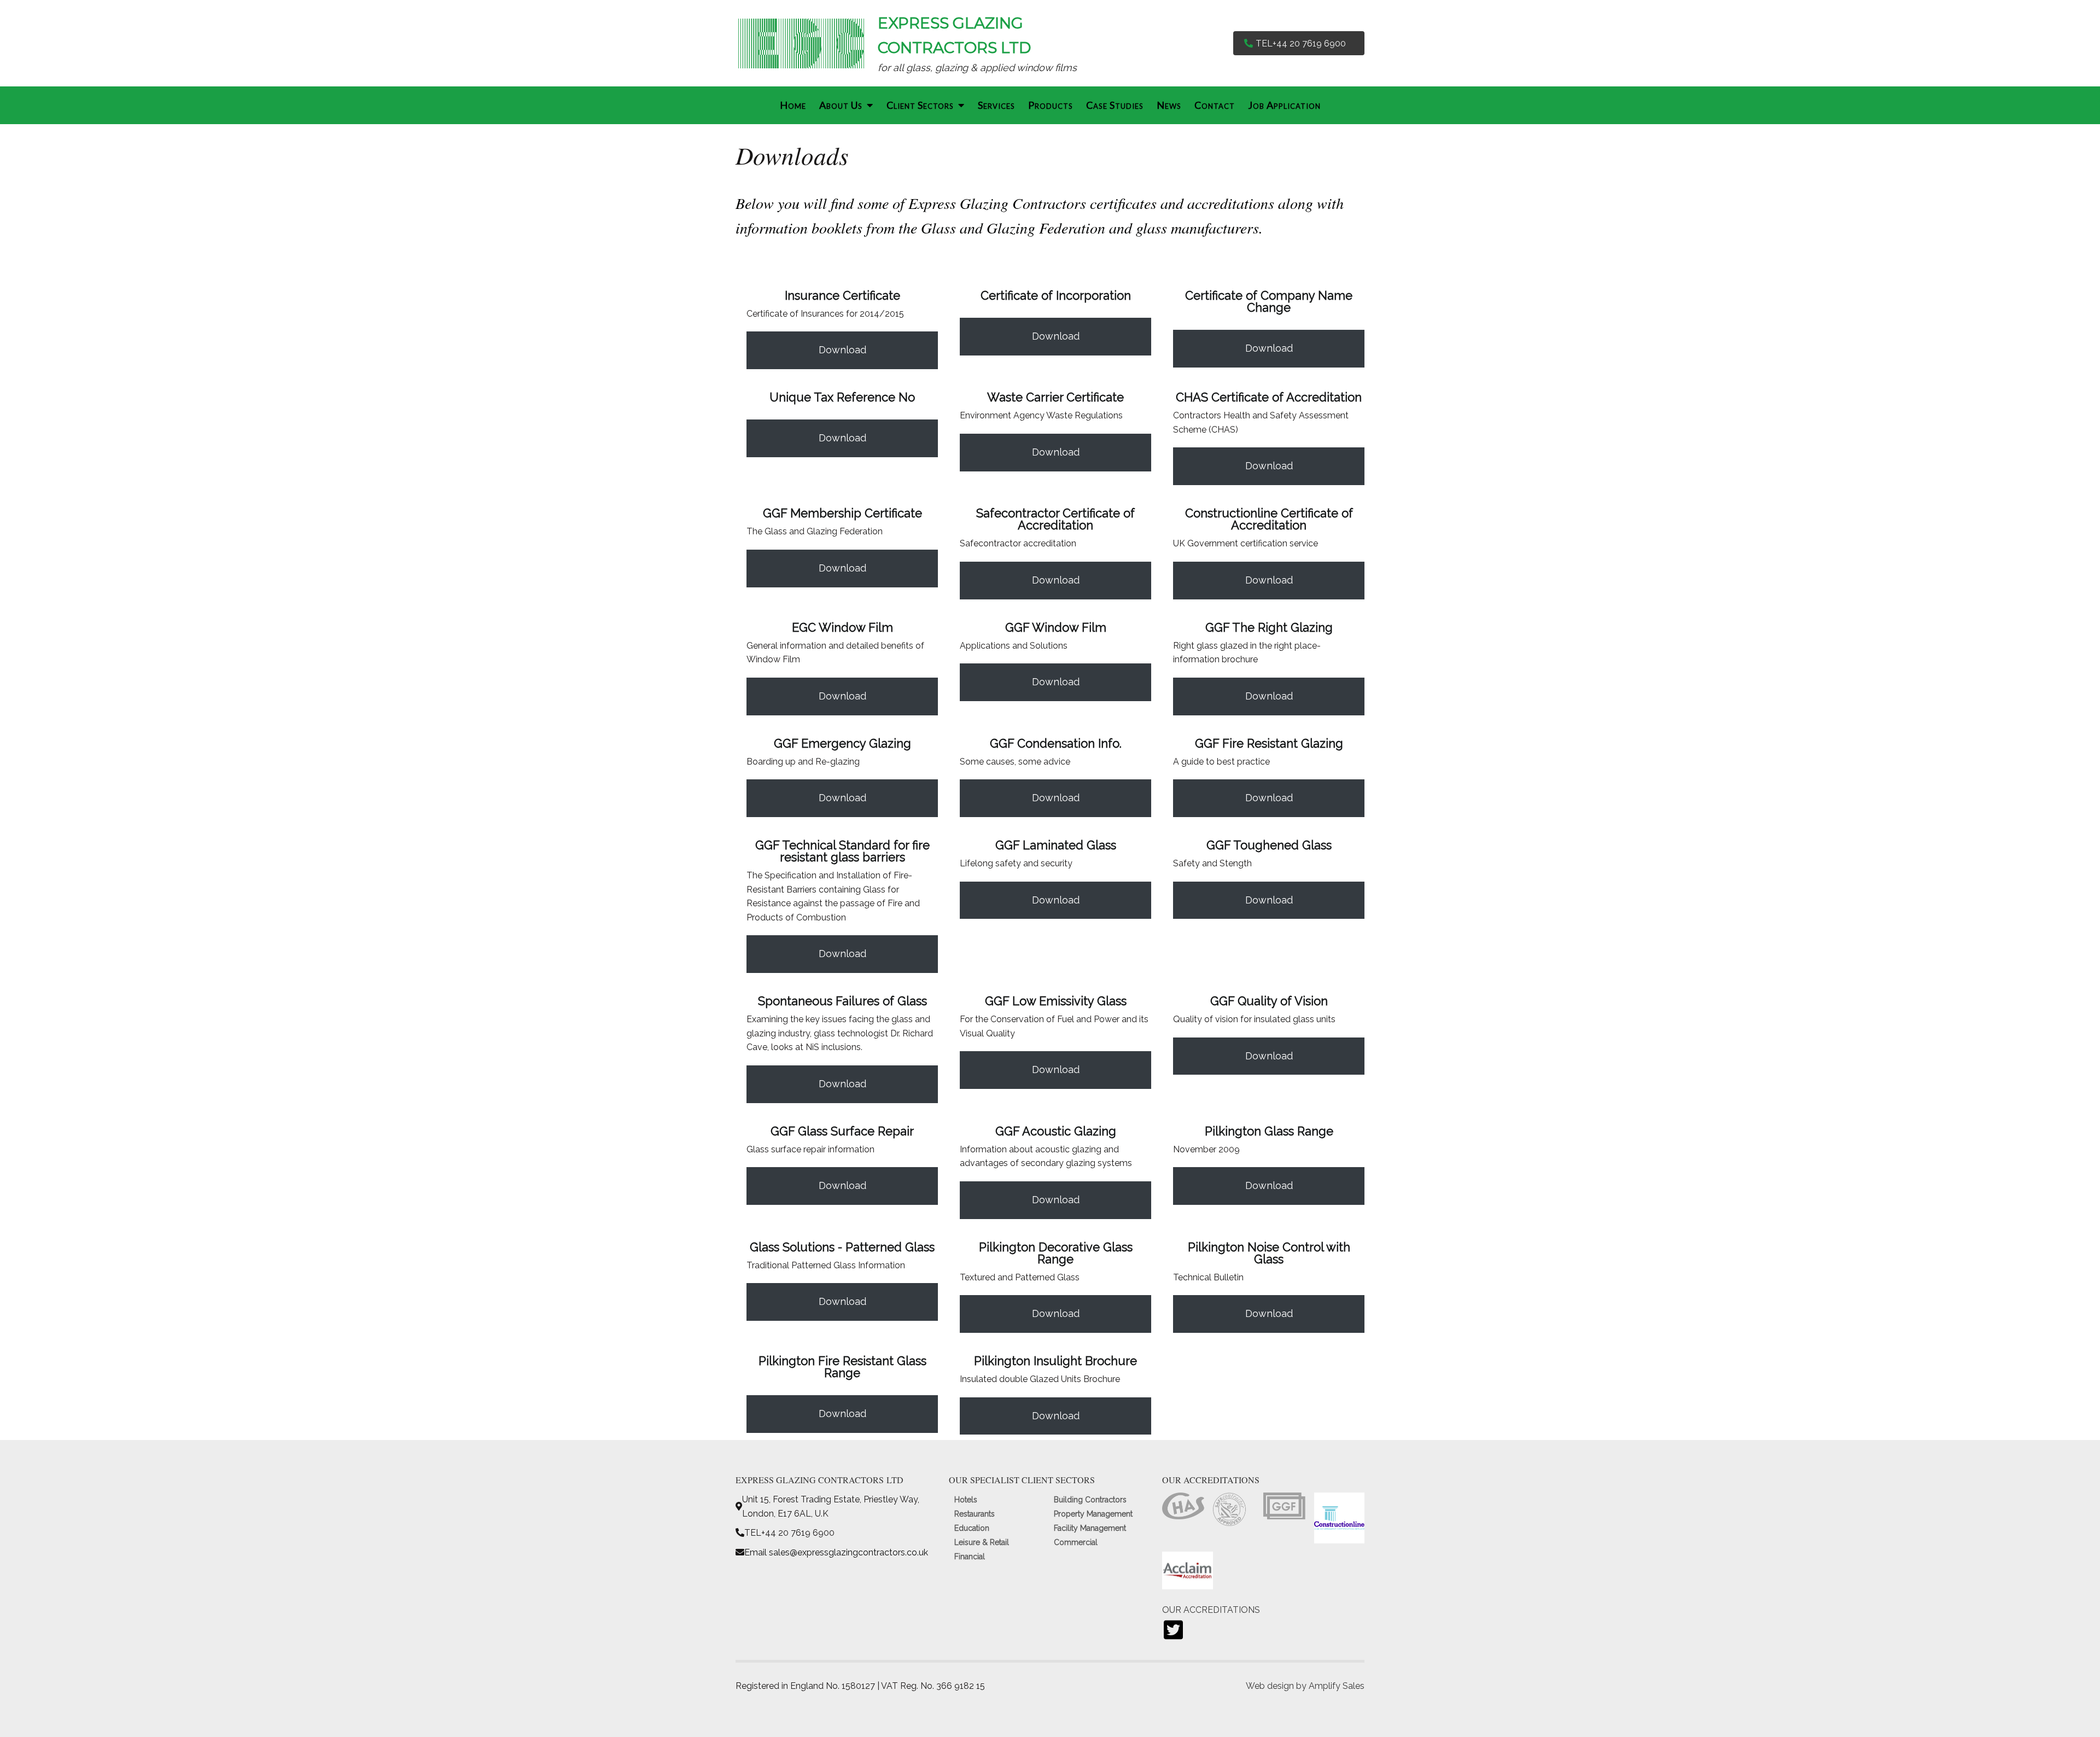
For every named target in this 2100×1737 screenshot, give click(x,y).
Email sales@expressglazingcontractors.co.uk (836, 1552)
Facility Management (1090, 1528)
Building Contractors (1090, 1500)
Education (972, 1528)
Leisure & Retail (982, 1542)
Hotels (966, 1500)
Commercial (1076, 1542)
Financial (970, 1557)
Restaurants (975, 1514)
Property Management (1093, 1514)
